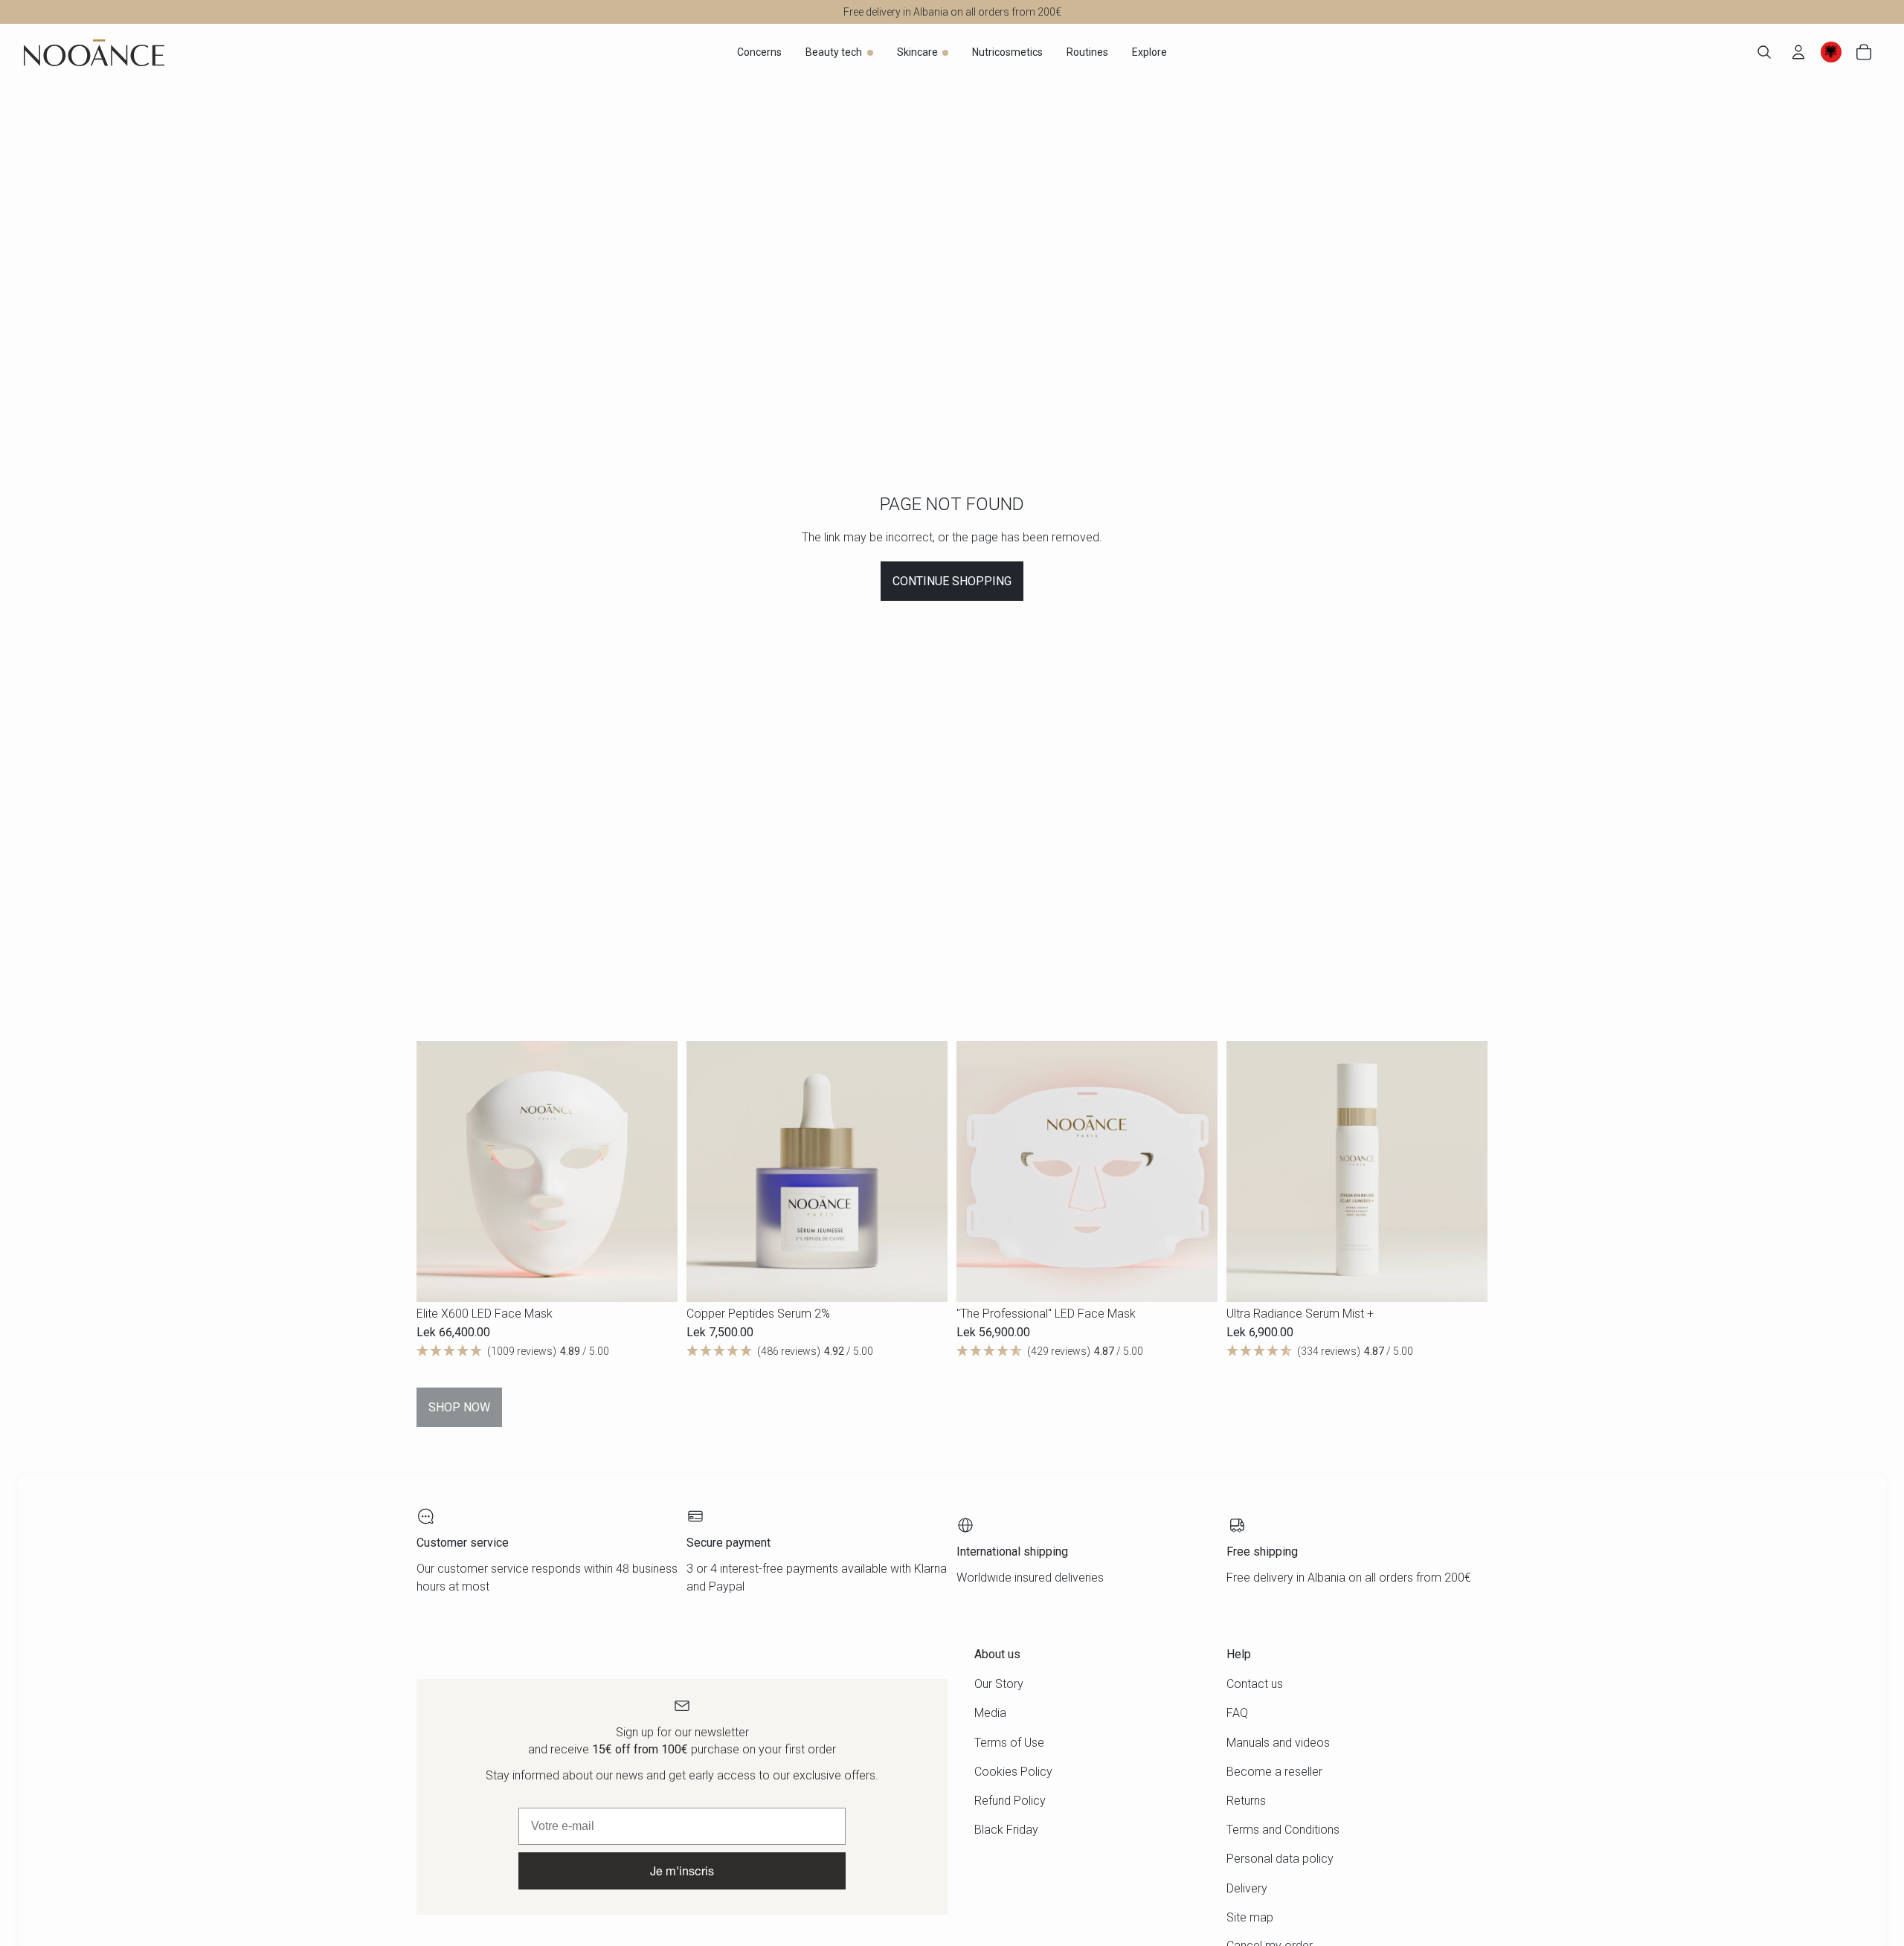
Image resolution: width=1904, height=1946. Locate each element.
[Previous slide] (439, 1172)
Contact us (1255, 1684)
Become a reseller (1274, 1772)
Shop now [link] (459, 1407)
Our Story (999, 1684)
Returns (1246, 1801)
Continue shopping (952, 581)
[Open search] (1764, 52)
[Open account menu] (1798, 52)
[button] (547, 1352)
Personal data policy (1280, 1859)
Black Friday (1006, 1830)
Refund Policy (1010, 1801)
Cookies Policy (1013, 1772)
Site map (1250, 1917)
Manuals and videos (1278, 1743)
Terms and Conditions (1283, 1830)
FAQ (1237, 1713)
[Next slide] (655, 1172)
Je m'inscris (682, 1871)
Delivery (1247, 1888)
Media (990, 1713)
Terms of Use (1009, 1743)
